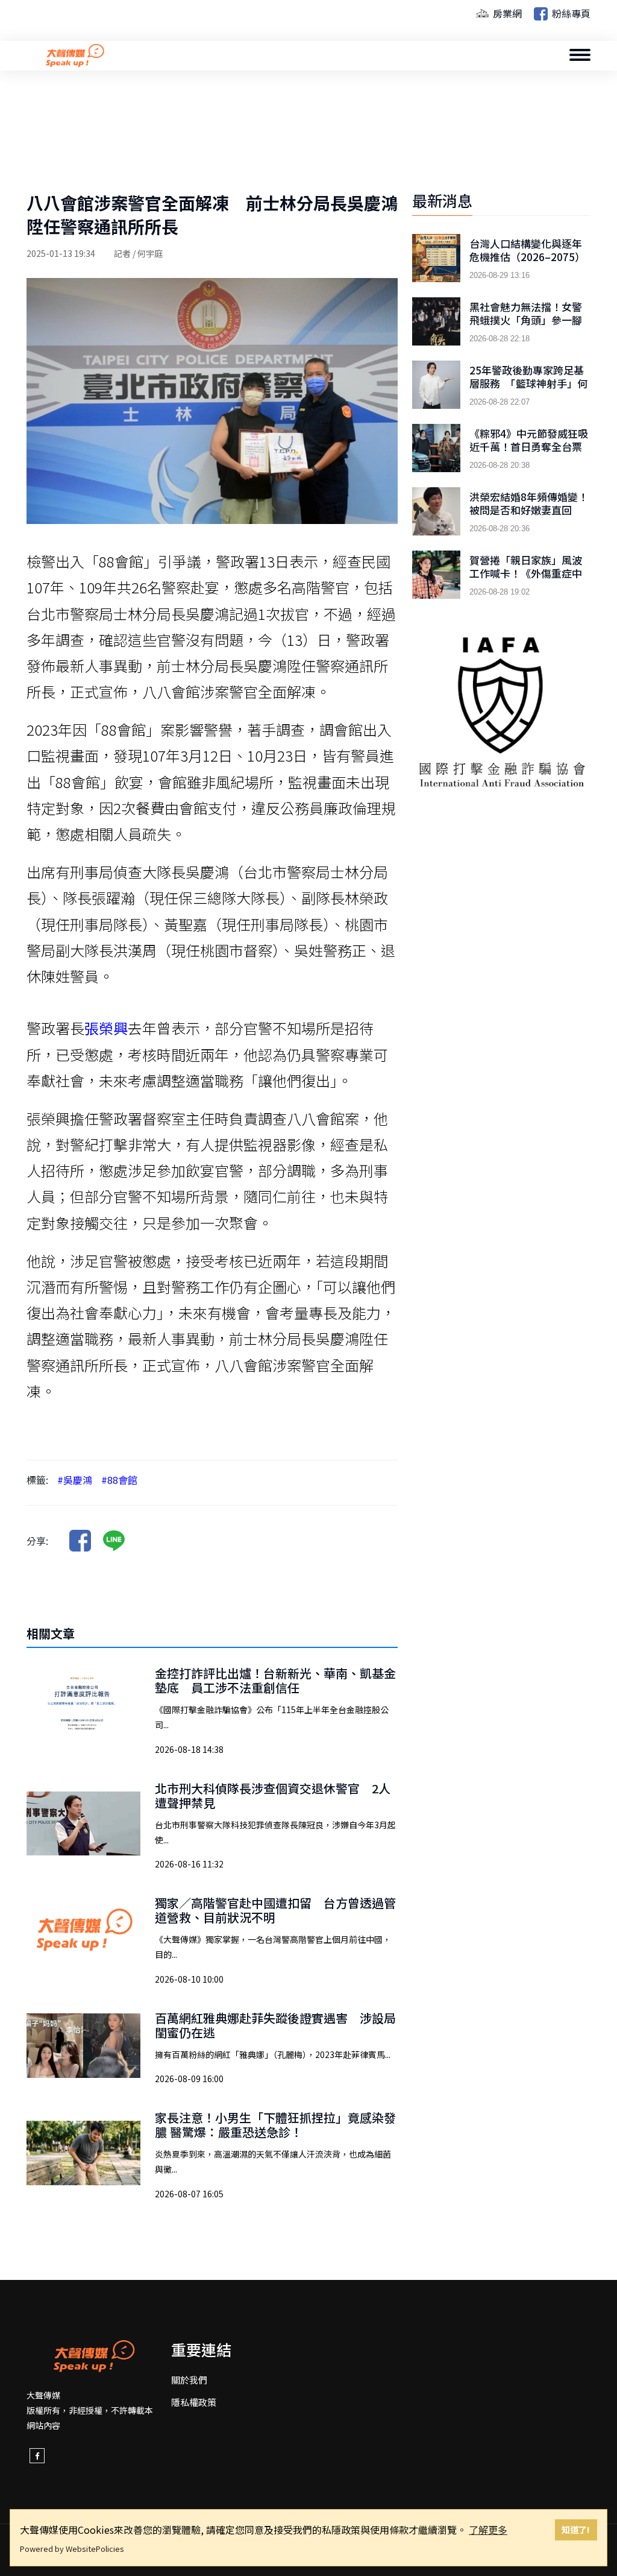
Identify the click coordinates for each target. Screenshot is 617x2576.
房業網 (506, 13)
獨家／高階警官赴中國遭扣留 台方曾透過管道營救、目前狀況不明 (275, 1910)
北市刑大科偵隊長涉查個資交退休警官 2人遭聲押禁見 (273, 1795)
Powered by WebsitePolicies (72, 2549)
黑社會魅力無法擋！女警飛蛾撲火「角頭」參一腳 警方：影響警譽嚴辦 (526, 320)
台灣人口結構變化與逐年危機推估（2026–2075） (527, 250)
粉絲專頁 (570, 13)
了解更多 (488, 2530)
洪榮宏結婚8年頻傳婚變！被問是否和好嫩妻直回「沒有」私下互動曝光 (529, 510)
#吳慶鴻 (75, 1480)
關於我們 (189, 2380)
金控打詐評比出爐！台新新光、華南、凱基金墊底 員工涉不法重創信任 (275, 1680)
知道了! (576, 2529)
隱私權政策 (194, 2402)
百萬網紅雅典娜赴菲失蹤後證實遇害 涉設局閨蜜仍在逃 (275, 2025)
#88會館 (119, 1480)
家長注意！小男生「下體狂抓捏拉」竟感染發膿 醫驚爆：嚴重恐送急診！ (275, 2125)
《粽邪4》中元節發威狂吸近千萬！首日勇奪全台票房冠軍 (529, 447)
